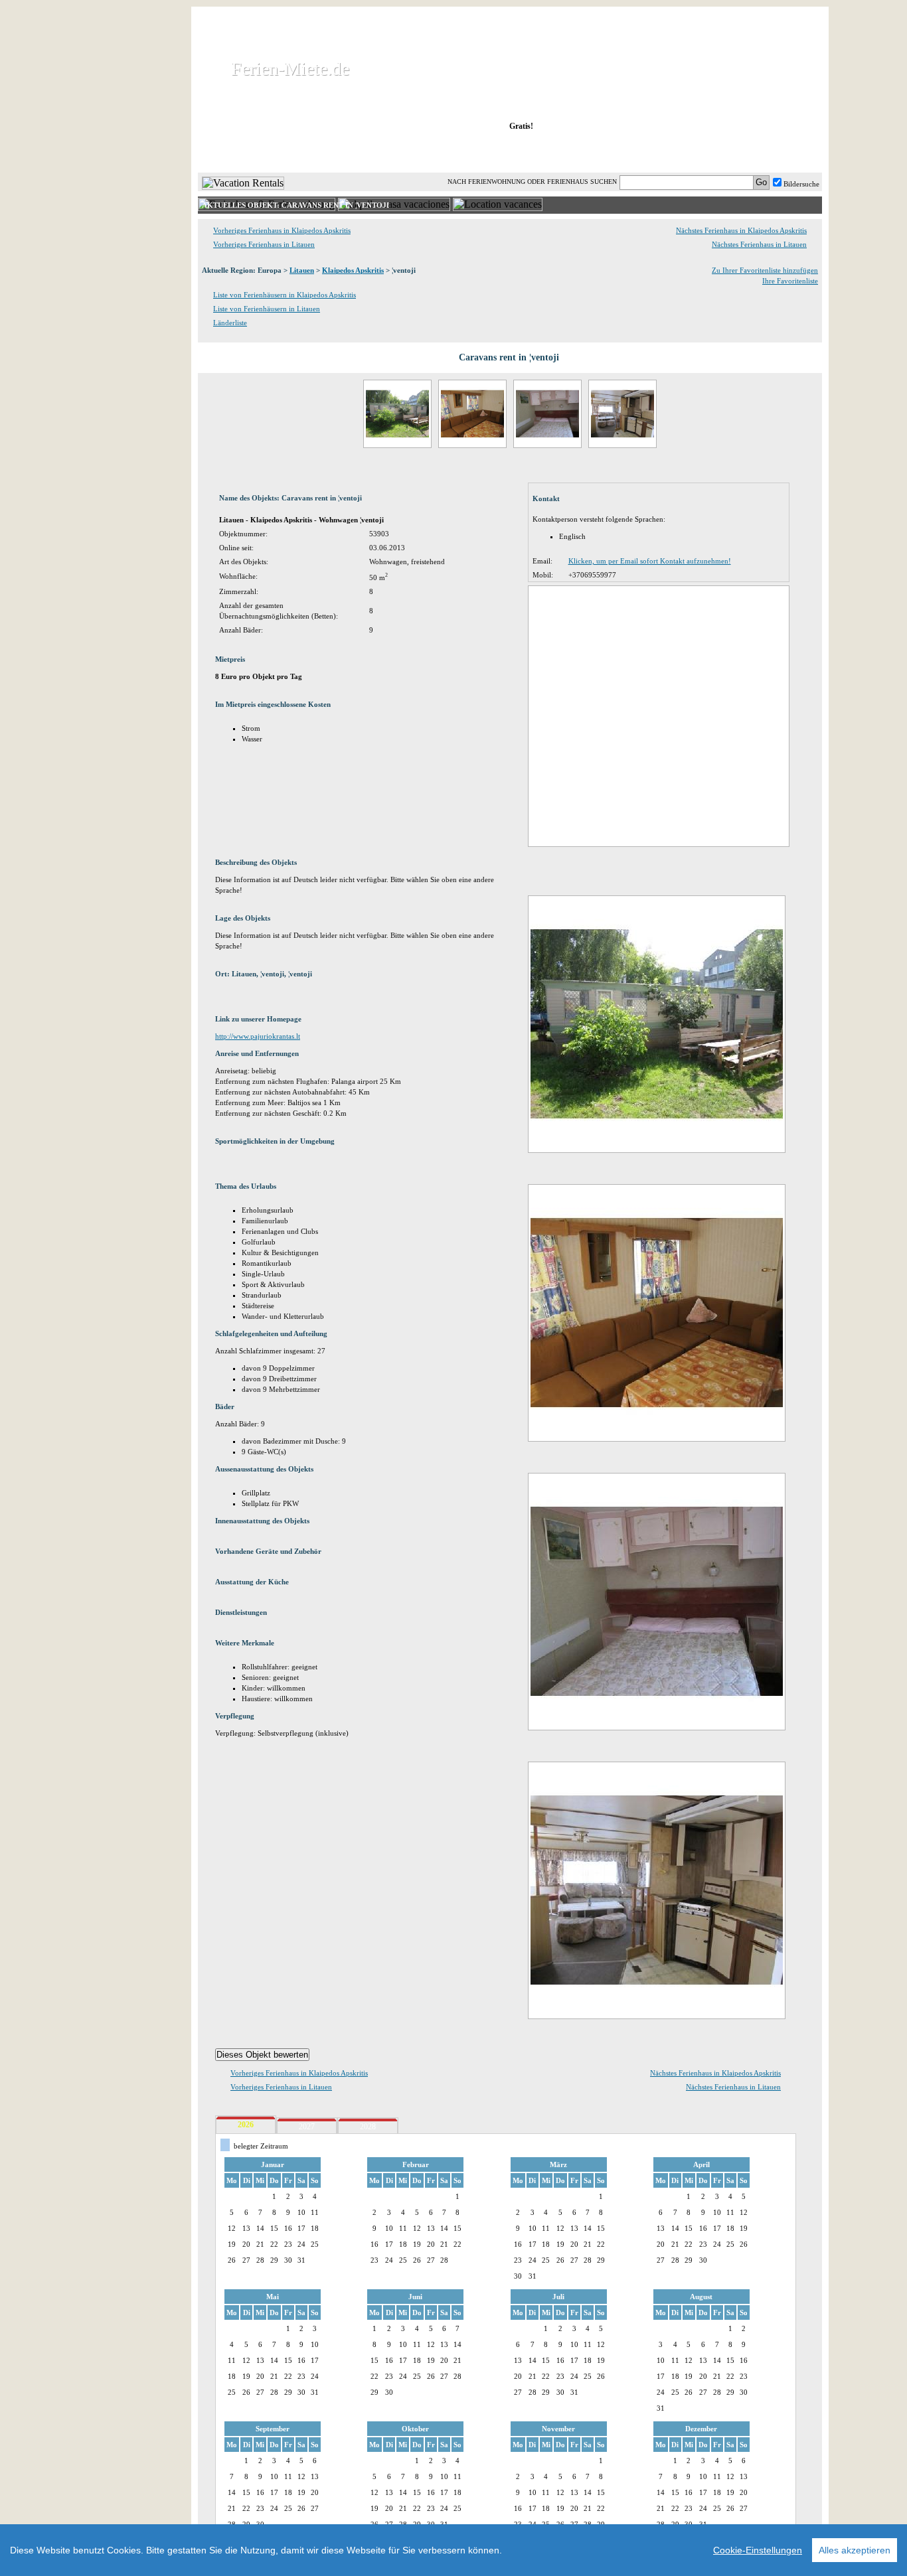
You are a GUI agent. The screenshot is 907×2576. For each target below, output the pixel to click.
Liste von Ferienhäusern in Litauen (267, 309)
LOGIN (705, 152)
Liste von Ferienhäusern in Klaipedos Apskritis (285, 295)
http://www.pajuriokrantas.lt (258, 1036)
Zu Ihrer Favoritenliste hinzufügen (765, 270)
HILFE (787, 152)
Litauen (302, 270)
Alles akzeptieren (855, 2550)
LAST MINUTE (619, 152)
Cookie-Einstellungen (758, 2550)
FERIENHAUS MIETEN (360, 152)
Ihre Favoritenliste (790, 281)
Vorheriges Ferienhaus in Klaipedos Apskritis (282, 230)
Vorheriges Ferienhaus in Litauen (264, 244)
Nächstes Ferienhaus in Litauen (759, 244)
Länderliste (230, 323)
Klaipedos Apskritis (353, 270)
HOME (243, 152)
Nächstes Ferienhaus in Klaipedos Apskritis (741, 230)
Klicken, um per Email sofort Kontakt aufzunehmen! (650, 561)
